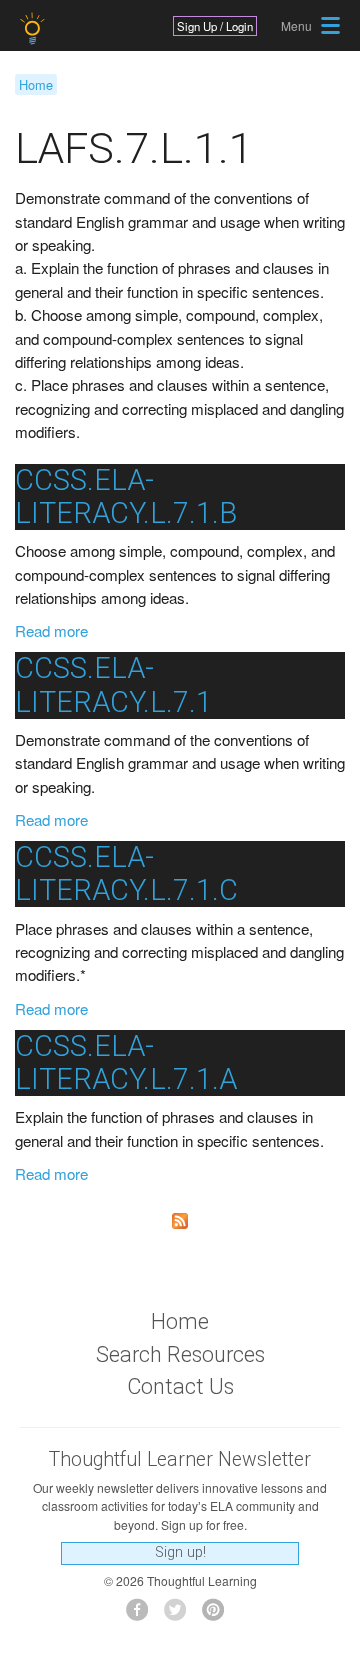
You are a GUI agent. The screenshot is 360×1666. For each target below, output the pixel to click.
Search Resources (180, 1354)
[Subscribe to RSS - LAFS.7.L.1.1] (180, 1221)
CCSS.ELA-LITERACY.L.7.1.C (126, 873)
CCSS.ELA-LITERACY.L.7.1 (113, 684)
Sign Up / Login (215, 26)
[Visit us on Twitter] (180, 1615)
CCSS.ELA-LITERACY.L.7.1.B (126, 496)
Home (36, 84)
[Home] (34, 28)
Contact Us (180, 1386)
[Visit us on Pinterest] (218, 1615)
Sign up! (180, 1552)
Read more (51, 630)
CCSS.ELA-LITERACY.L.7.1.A (126, 1062)
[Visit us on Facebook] (142, 1615)
